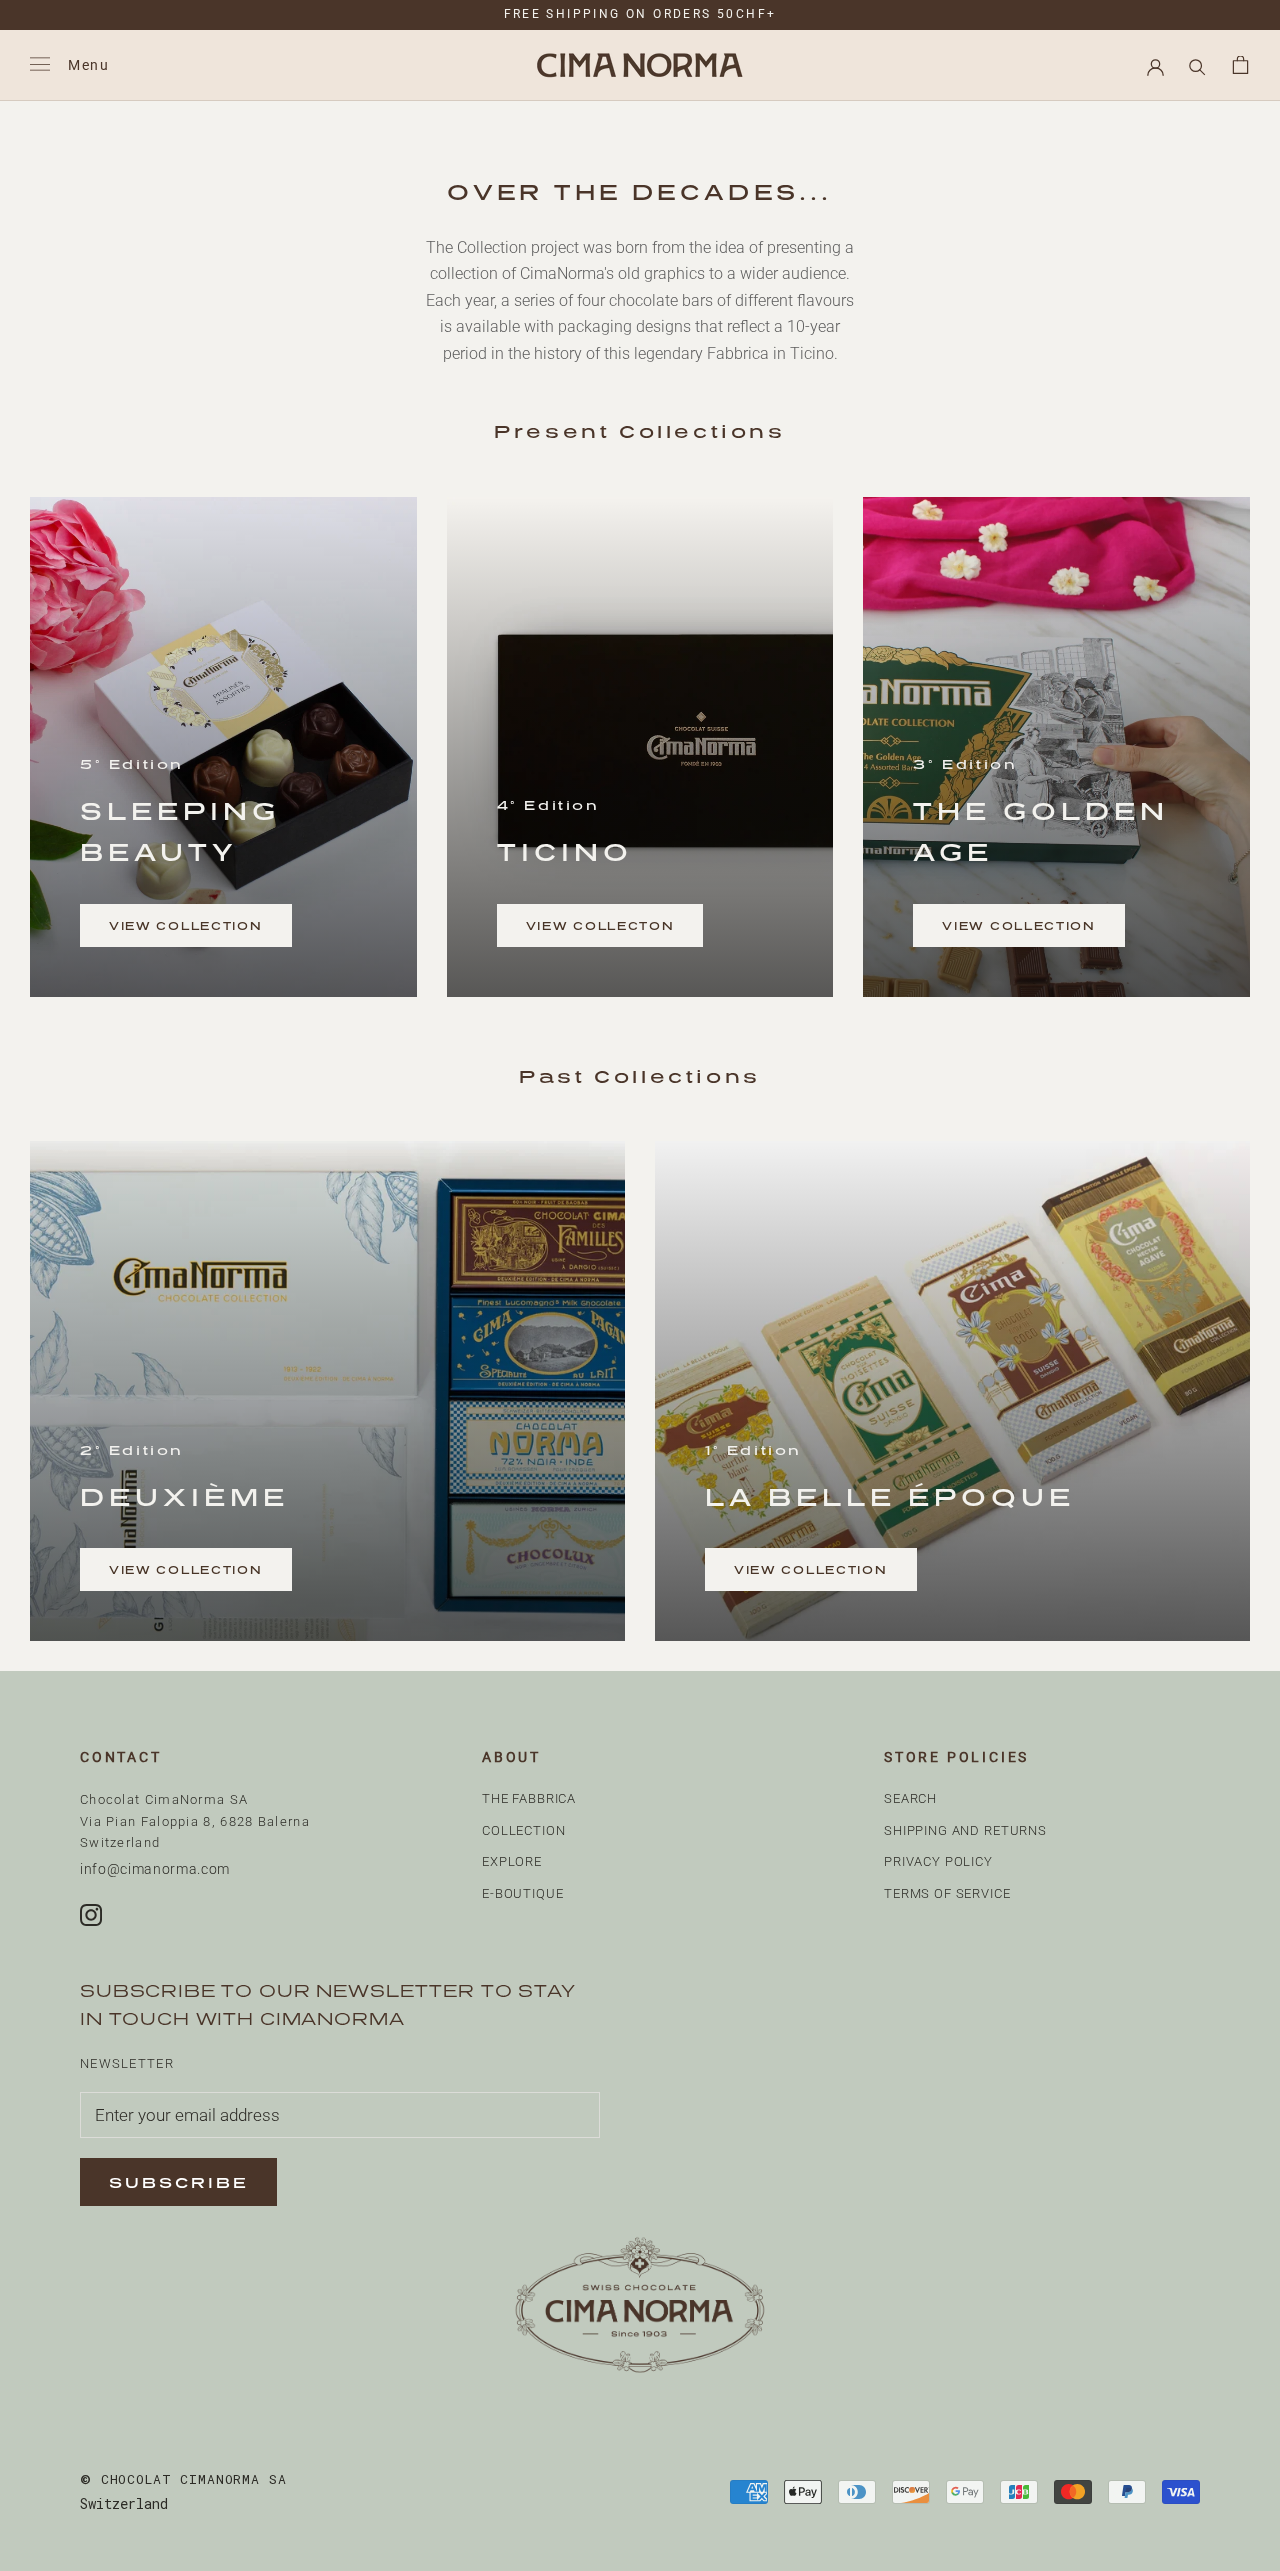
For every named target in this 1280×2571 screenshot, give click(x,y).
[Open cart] (1240, 65)
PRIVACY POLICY (938, 1861)
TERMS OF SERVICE (947, 1893)
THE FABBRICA (529, 1798)
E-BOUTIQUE (523, 1893)
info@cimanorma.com (155, 1869)
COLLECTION (524, 1830)
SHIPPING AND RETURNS (965, 1830)
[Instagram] (91, 1915)
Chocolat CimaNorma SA (183, 2479)
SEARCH (910, 1798)
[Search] (1197, 65)
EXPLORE (512, 1861)
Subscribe (178, 2182)
